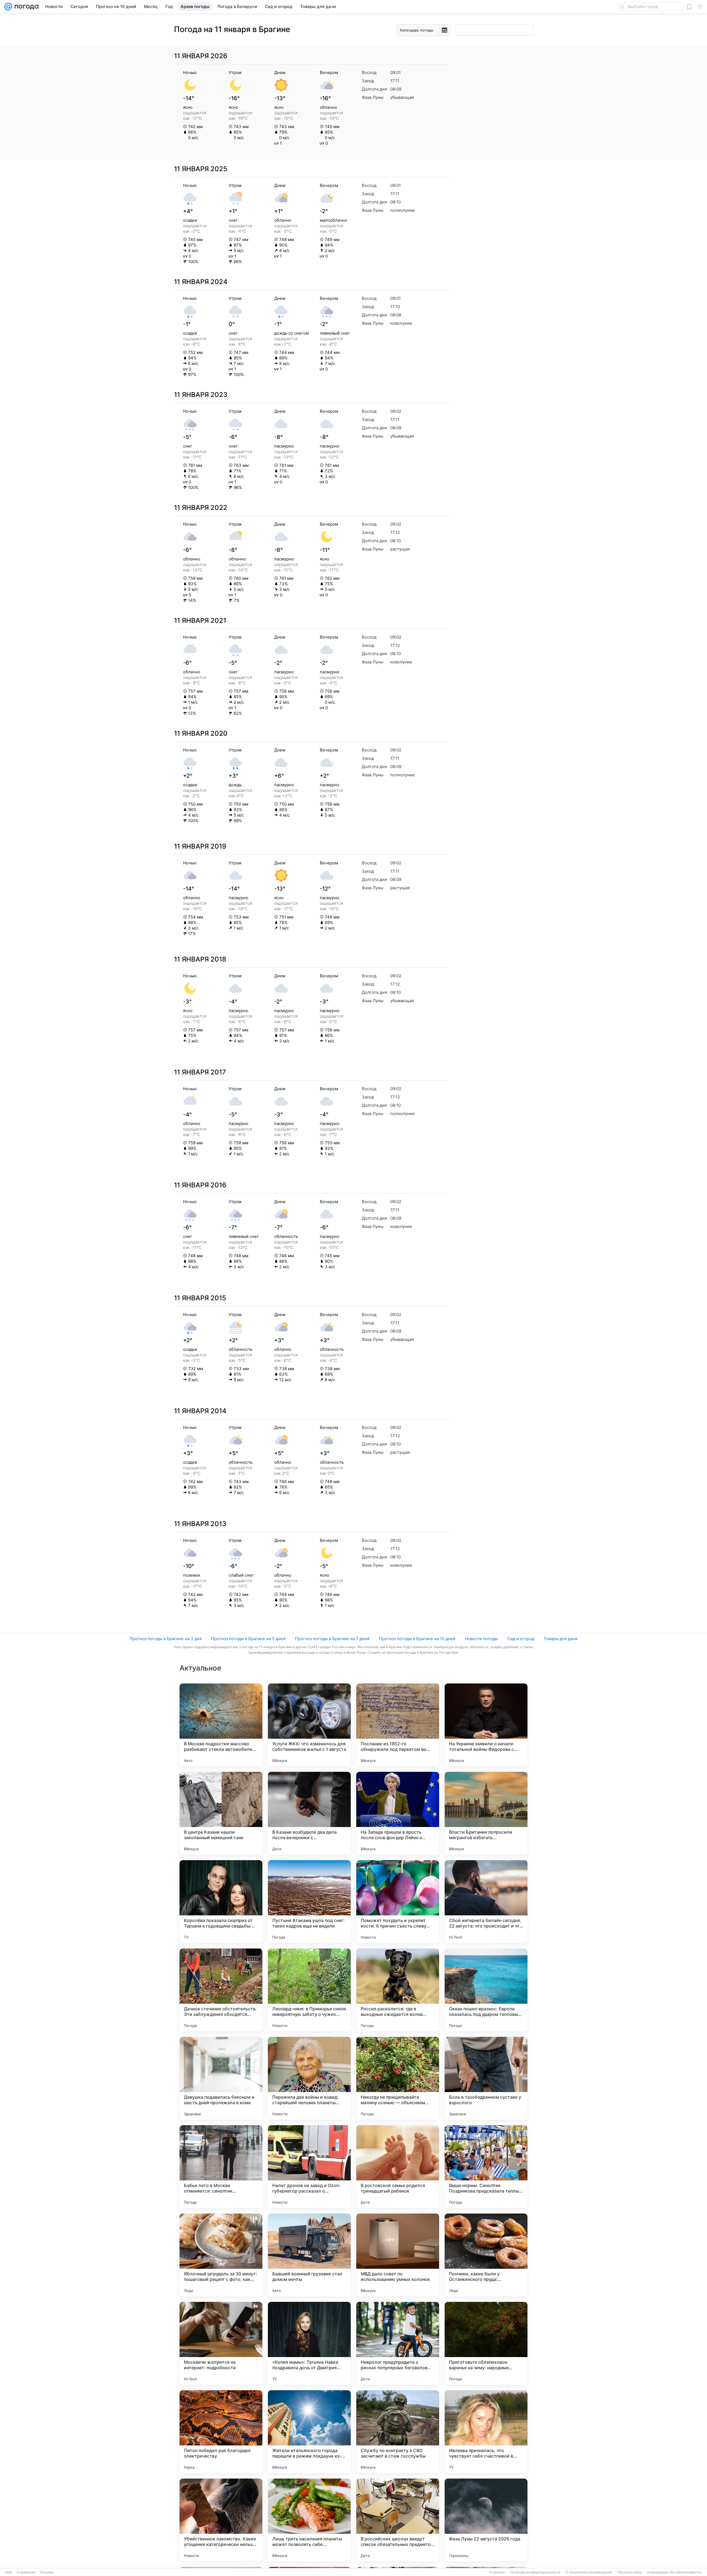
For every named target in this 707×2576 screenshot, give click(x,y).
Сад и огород (521, 1639)
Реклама (47, 2572)
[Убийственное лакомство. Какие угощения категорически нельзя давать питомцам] (221, 2520)
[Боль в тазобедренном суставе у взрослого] (486, 2078)
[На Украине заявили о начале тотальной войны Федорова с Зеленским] (486, 1725)
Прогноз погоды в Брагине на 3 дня (166, 1639)
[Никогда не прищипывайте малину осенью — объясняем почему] (398, 2078)
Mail (9, 2572)
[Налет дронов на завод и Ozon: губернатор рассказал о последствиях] (309, 2167)
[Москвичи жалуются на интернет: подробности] (221, 2343)
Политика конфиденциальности (535, 2572)
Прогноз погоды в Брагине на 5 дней (248, 1639)
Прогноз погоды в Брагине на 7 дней (332, 1639)
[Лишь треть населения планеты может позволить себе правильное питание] (309, 2520)
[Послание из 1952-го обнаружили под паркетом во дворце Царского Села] (398, 1725)
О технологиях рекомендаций (589, 2572)
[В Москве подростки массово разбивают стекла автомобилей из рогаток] (221, 1725)
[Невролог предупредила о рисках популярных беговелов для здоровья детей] (398, 2343)
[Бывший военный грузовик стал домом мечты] (309, 2255)
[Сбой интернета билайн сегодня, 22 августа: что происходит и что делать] (486, 1902)
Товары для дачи (560, 1639)
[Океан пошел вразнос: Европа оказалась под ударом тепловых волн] (486, 1990)
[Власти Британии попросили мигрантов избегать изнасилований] (486, 1813)
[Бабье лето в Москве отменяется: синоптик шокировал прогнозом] (221, 2167)
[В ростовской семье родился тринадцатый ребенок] (398, 2167)
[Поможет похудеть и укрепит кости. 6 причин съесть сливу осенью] (398, 1902)
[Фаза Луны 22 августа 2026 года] (486, 2520)
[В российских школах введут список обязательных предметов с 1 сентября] (398, 2520)
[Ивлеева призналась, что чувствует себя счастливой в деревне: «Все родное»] (486, 2432)
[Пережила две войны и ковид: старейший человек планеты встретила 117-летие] (309, 2078)
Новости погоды (481, 1639)
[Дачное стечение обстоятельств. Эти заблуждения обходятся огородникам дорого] (221, 1990)
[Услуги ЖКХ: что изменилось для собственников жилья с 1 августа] (309, 1725)
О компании (26, 2572)
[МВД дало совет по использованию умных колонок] (398, 2255)
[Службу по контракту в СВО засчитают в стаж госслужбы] (398, 2432)
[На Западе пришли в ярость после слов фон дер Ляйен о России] (398, 1813)
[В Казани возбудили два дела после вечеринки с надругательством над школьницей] (309, 1813)
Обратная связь (630, 2572)
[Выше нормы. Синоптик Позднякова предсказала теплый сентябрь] (486, 2167)
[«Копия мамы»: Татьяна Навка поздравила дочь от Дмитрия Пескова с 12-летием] (309, 2343)
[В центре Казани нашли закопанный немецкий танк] (221, 1813)
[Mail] (8, 7)
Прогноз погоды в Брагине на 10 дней (417, 1639)
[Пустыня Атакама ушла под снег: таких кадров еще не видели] (309, 1902)
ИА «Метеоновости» (686, 2572)
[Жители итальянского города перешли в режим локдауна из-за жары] (309, 2432)
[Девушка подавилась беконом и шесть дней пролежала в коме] (221, 2078)
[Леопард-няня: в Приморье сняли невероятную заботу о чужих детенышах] (309, 1990)
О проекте (497, 2572)
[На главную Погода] (25, 7)
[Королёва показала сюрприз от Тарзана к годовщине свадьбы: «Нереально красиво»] (221, 1902)
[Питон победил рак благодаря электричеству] (221, 2432)
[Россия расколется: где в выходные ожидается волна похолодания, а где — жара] (398, 1990)
